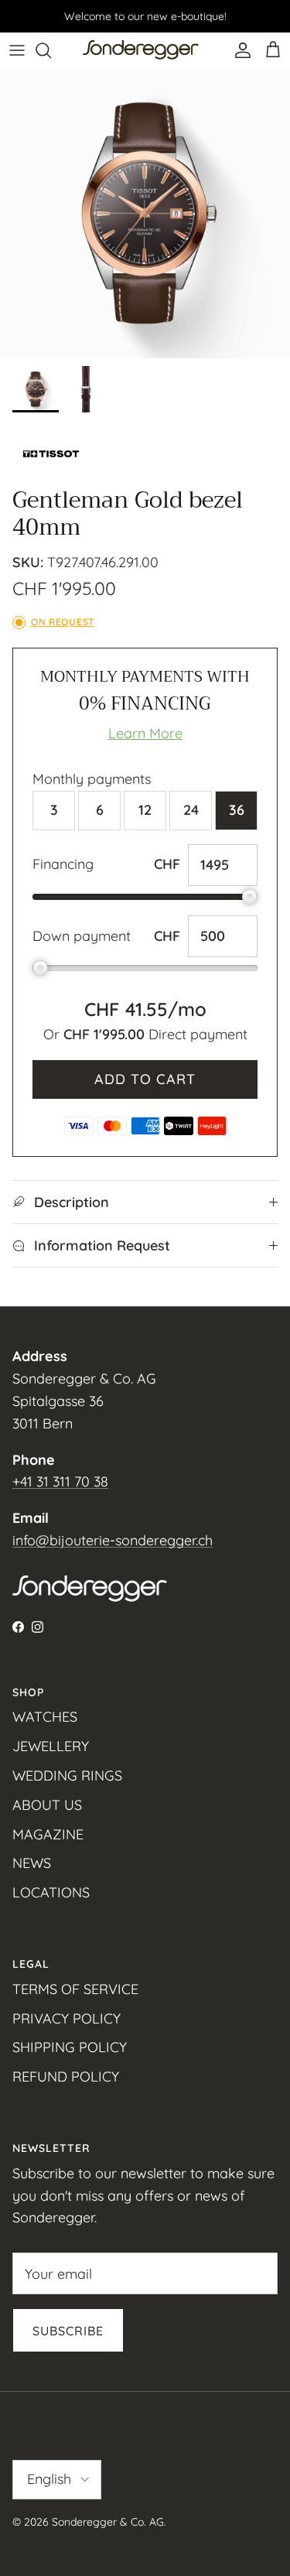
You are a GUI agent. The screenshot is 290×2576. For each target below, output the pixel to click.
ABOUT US (47, 1805)
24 (191, 810)
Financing (63, 864)
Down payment (82, 936)
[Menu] (17, 50)
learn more (145, 733)
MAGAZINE (48, 1834)
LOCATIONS (51, 1892)
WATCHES (45, 1717)
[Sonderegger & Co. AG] (141, 50)
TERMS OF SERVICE (75, 1989)
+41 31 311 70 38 (60, 1481)
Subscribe (68, 2331)
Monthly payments (92, 779)
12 (145, 810)
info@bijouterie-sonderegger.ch (113, 1540)
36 (237, 810)
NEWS (32, 1863)
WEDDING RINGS (67, 1775)
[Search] (51, 50)
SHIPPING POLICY (70, 2047)
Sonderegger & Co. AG (108, 2522)
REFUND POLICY (66, 2077)
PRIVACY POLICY (67, 2018)
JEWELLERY (51, 1746)
